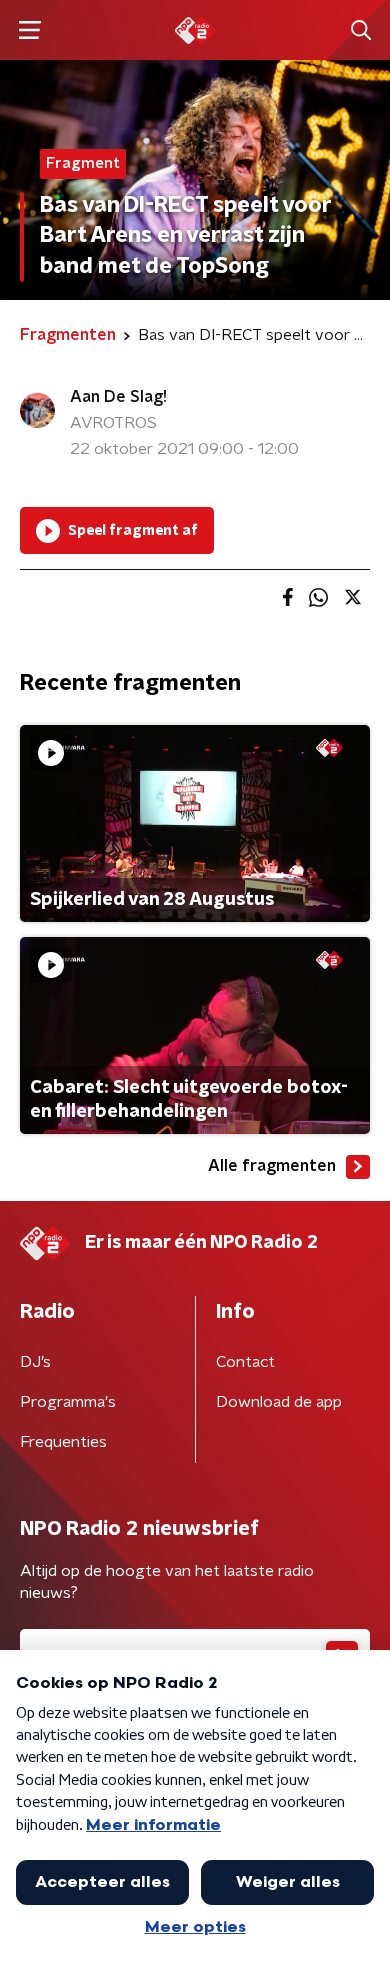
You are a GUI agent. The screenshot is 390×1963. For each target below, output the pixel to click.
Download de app (279, 1402)
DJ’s (35, 1362)
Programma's (68, 1402)
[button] (29, 30)
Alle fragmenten (272, 1166)
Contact (245, 1362)
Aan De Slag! (118, 397)
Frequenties (63, 1442)
